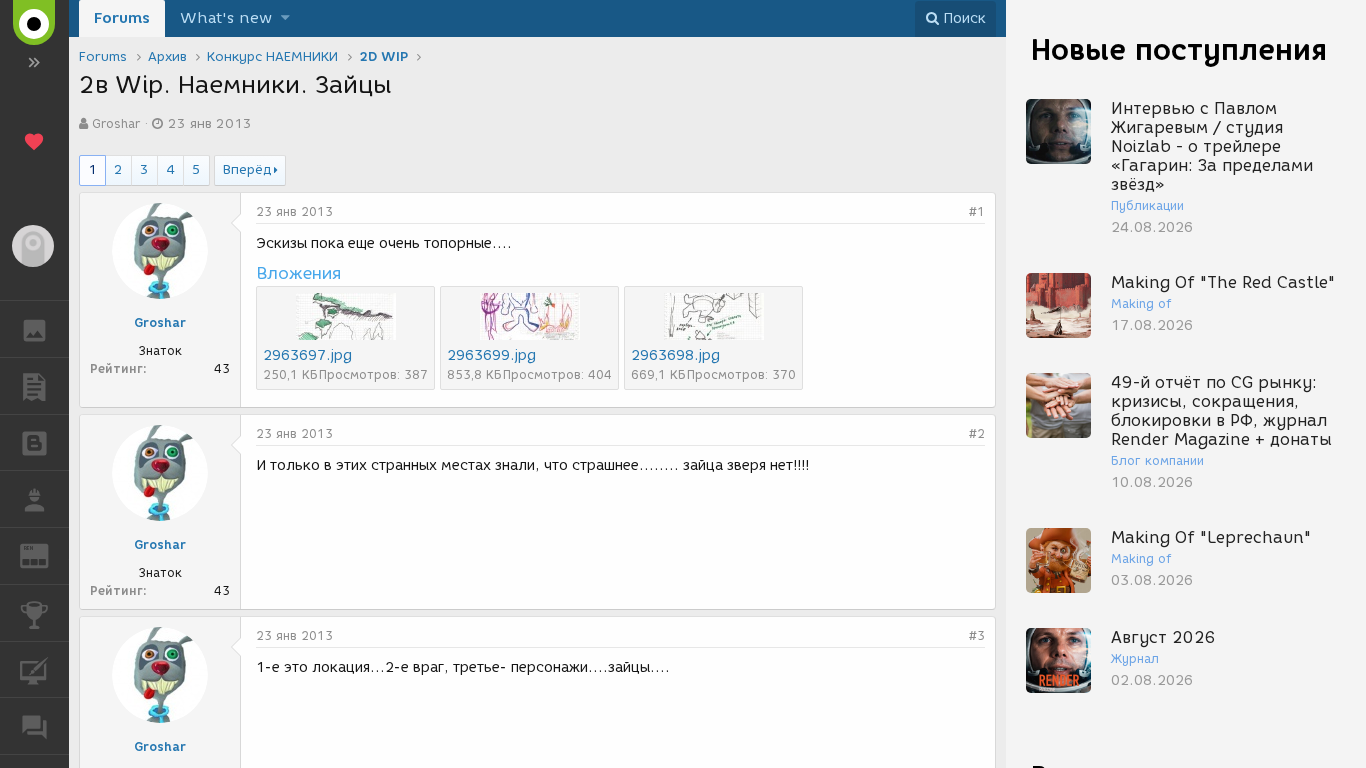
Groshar (116, 123)
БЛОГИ (34, 443)
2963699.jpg (491, 355)
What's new (226, 18)
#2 (977, 433)
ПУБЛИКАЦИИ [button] (34, 386)
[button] (285, 18)
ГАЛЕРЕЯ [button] (34, 329)
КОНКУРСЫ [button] (34, 613)
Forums (122, 18)
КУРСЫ (34, 670)
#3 (977, 635)
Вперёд (247, 169)
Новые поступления (1179, 49)
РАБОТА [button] (34, 499)
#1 (977, 211)
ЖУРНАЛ (46, 554)
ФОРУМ (34, 726)
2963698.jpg (675, 355)
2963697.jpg (307, 355)
